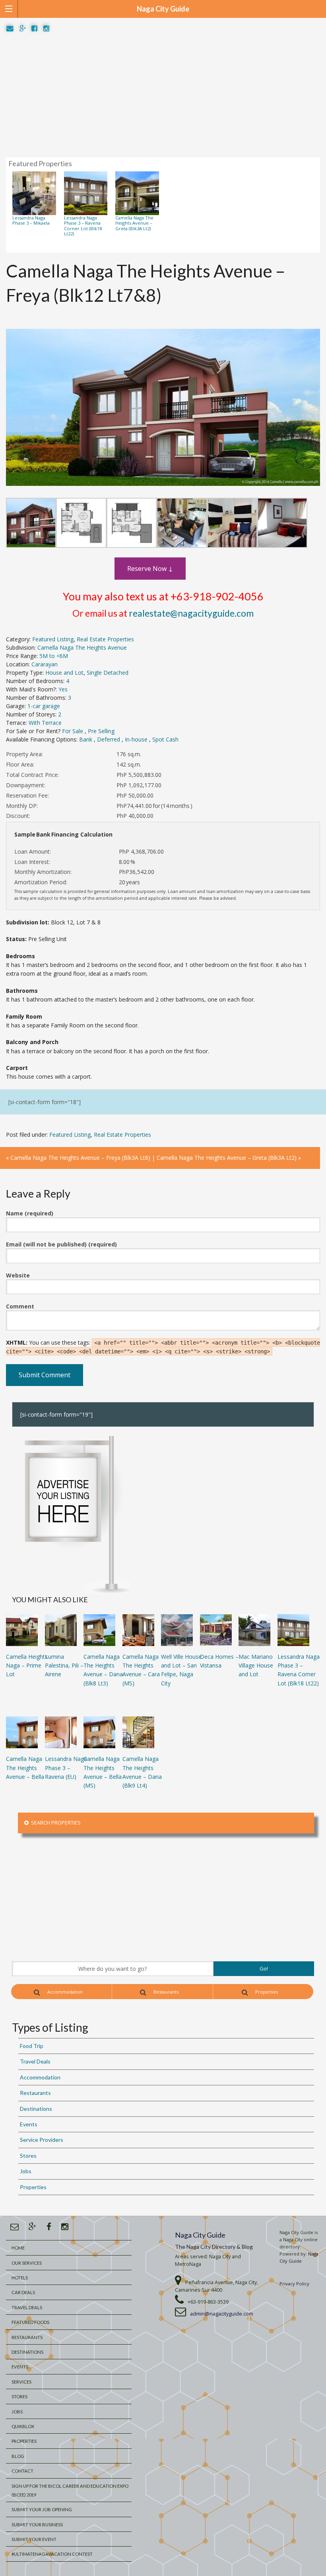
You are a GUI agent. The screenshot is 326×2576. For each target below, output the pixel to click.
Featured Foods (30, 2322)
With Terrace (45, 723)
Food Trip (32, 2046)
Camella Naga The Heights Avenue (82, 647)
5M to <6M (54, 656)
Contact (22, 2471)
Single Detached (108, 673)
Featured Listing (53, 639)
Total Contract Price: (32, 775)
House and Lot (64, 673)
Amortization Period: (41, 882)
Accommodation (64, 1992)
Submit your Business (37, 2525)
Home (18, 2248)
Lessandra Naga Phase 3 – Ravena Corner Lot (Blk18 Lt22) (83, 226)
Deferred (109, 739)
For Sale (73, 731)
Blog (18, 2456)
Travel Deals (35, 2061)
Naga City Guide (200, 2235)
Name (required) (30, 1213)
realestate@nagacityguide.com (191, 613)
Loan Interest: (32, 862)
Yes (63, 689)
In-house (137, 739)
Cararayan (45, 664)
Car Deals (23, 2292)
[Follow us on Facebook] (34, 29)
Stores (28, 2156)
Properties (266, 1992)
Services (21, 2382)
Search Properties (55, 1823)
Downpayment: (26, 785)
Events (29, 2124)
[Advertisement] (163, 95)
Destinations (36, 2109)
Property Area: (24, 754)
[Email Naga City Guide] (10, 29)
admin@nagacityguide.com (222, 2314)
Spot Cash (165, 739)
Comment (20, 1306)
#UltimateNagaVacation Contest (52, 2554)
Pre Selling (101, 731)
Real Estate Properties (105, 639)
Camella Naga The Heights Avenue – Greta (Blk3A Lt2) (134, 223)
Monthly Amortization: (43, 872)
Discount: (18, 816)
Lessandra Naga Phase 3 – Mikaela (31, 220)
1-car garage (44, 706)
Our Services (27, 2263)
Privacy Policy (294, 2284)
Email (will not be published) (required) (61, 1244)
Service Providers (42, 2140)
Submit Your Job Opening (42, 2509)
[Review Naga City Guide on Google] (23, 29)
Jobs (26, 2171)
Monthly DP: (22, 806)
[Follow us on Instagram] (46, 29)
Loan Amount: (33, 851)
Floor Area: (20, 764)
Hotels (20, 2278)
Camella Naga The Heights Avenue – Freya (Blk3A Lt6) (80, 1158)
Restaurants (165, 1992)
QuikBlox (23, 2426)
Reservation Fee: (27, 795)
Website (18, 1275)
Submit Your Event (34, 2539)
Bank (86, 739)
